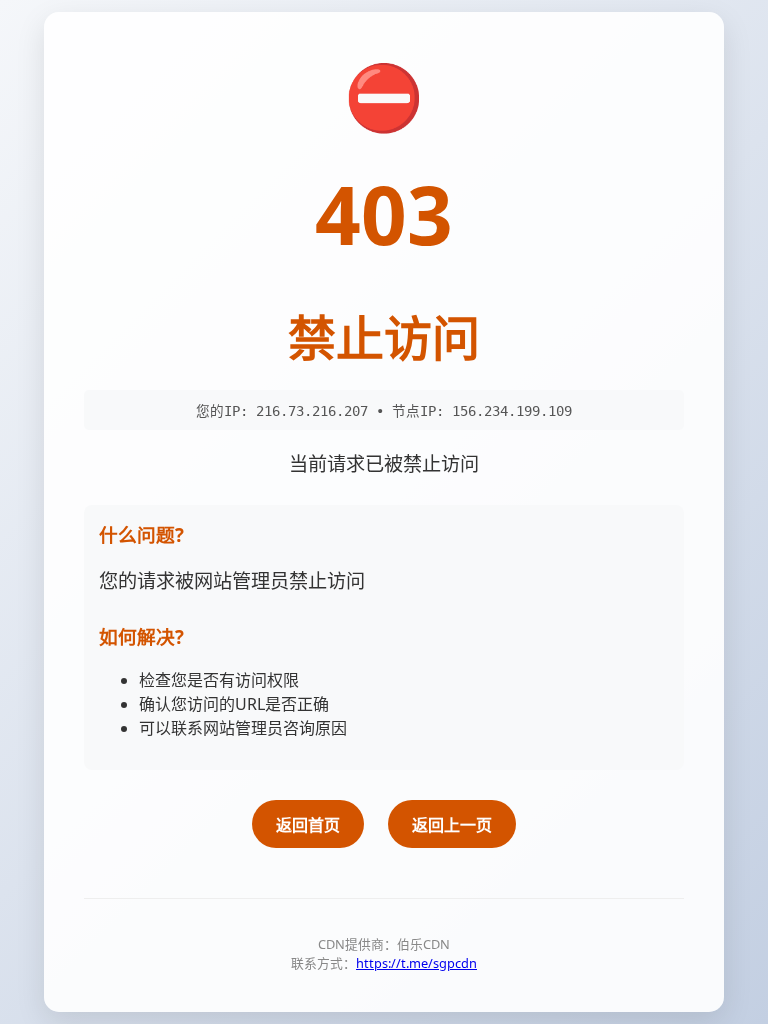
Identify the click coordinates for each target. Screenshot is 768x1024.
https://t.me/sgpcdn (416, 963)
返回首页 (308, 825)
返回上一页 (452, 825)
